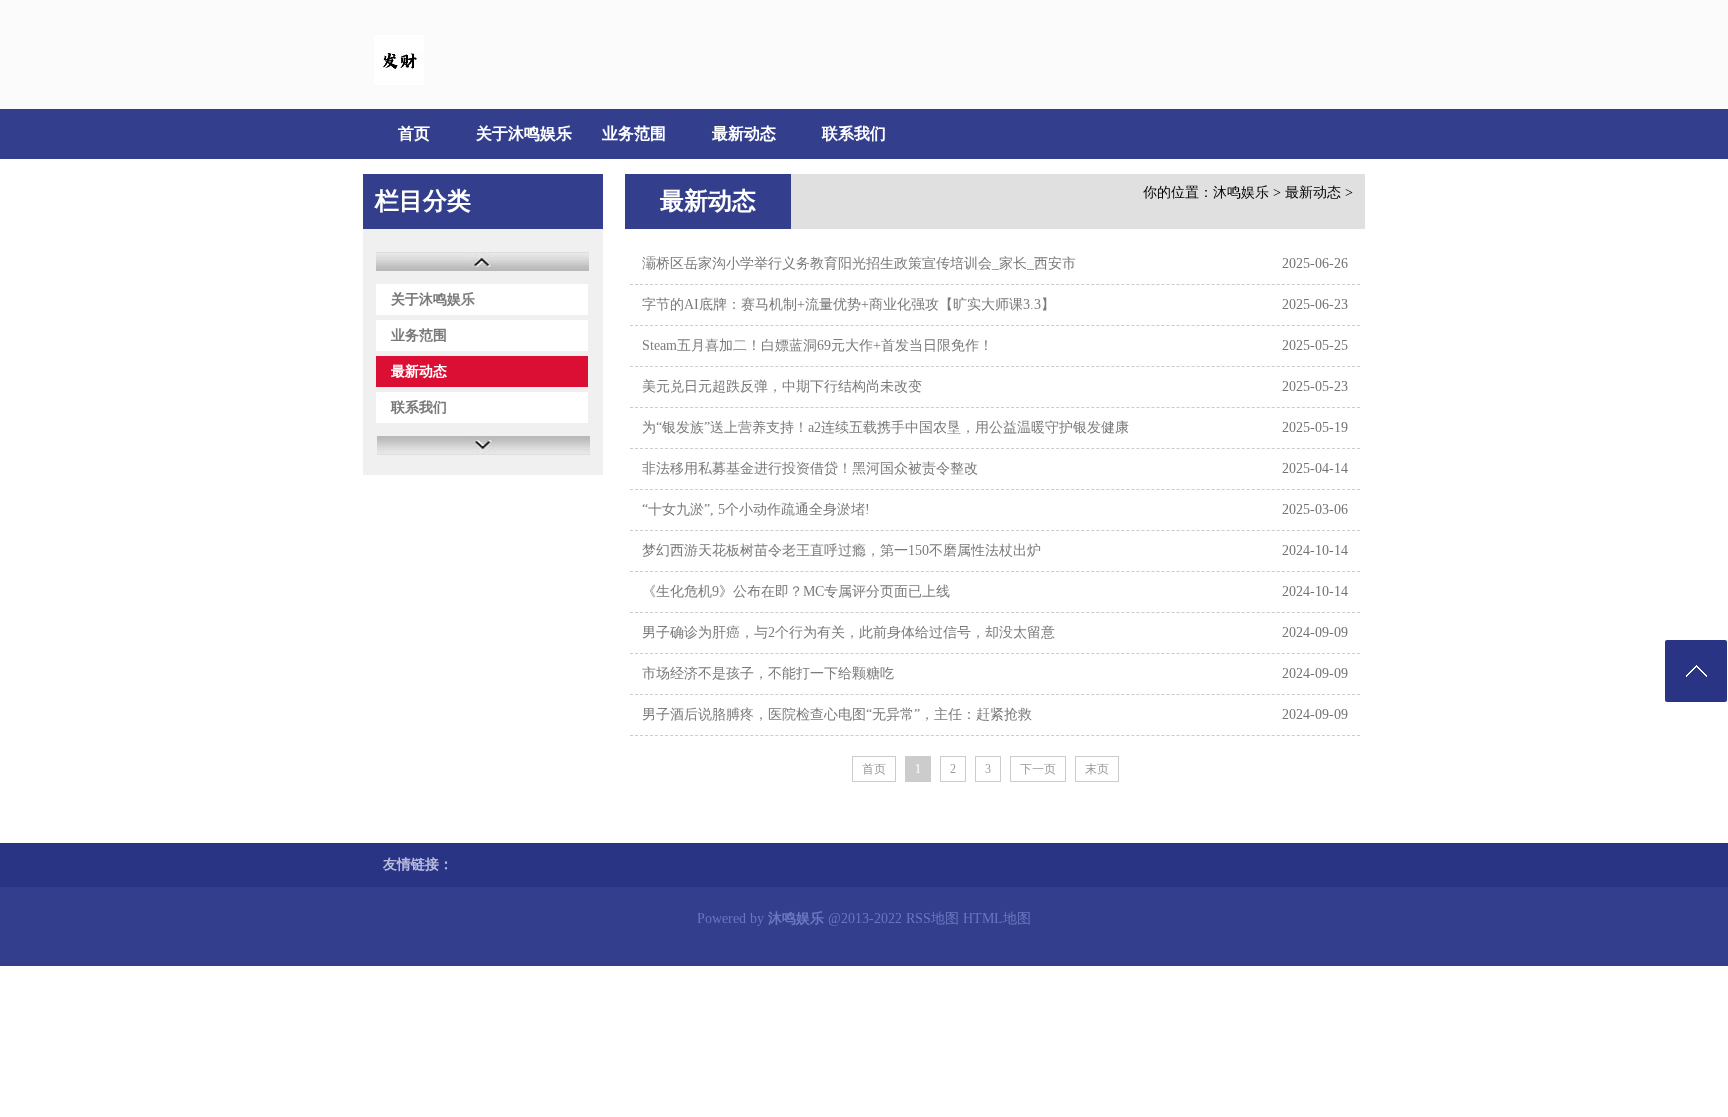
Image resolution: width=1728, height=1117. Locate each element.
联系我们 (854, 133)
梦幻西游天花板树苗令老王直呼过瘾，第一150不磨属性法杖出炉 (841, 550)
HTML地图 (997, 918)
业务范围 (634, 133)
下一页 (1038, 769)
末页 (1097, 769)
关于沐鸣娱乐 (524, 133)
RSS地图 (932, 918)
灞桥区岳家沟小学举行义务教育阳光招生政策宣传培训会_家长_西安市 (859, 263)
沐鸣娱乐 (1241, 192)
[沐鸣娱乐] (399, 80)
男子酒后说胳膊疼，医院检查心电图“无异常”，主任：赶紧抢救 (837, 714)
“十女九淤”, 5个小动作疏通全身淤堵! (756, 509)
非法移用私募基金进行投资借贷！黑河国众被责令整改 (810, 468)
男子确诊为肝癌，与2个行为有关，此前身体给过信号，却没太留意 (848, 632)
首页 (414, 133)
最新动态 (744, 133)
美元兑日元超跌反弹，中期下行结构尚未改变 (782, 386)
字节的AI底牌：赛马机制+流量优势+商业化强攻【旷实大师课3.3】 (848, 304)
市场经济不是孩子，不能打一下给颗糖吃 (768, 673)
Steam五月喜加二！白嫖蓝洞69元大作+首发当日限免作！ (817, 345)
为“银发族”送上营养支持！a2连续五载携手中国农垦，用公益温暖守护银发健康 (885, 427)
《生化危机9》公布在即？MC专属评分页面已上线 (796, 591)
